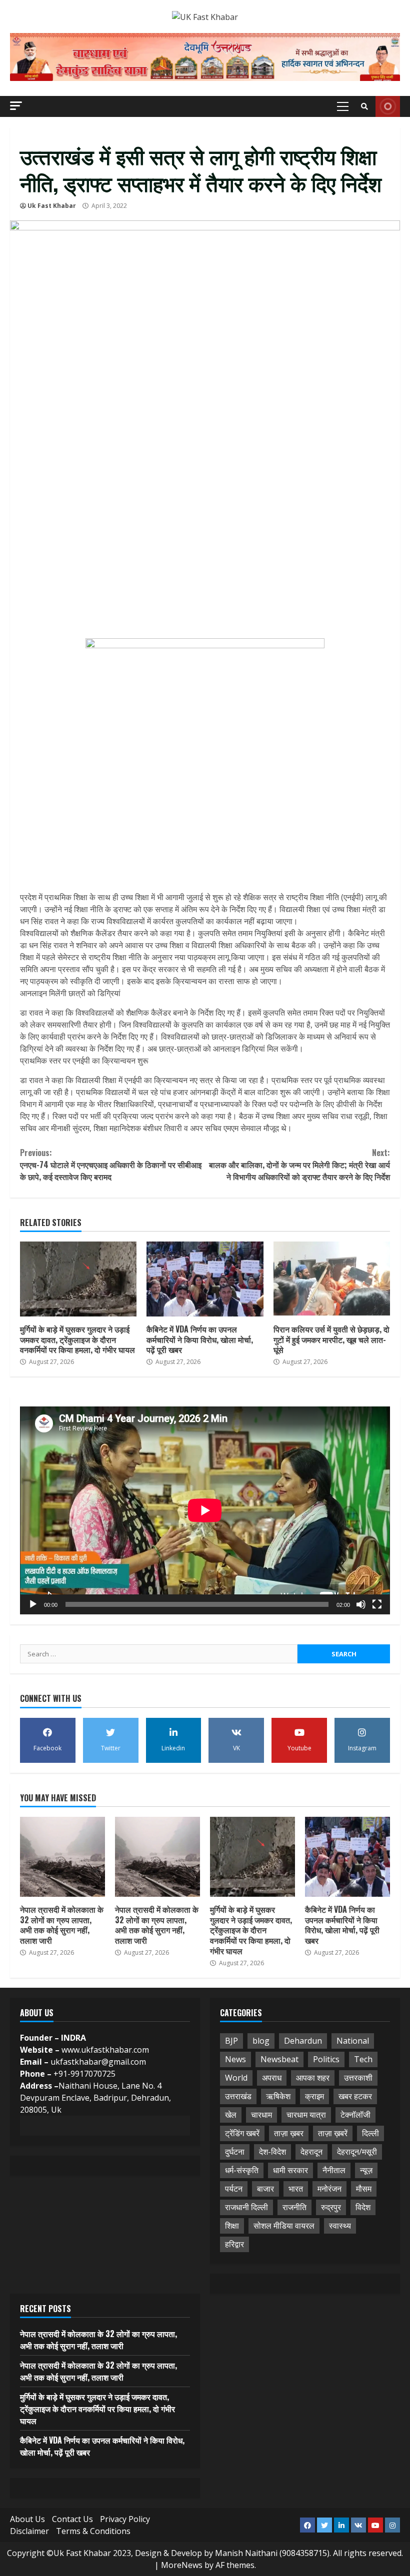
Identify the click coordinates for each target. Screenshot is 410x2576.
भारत (296, 2189)
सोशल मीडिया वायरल (284, 2226)
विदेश (363, 2207)
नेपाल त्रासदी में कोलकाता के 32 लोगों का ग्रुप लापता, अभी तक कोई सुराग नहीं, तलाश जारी (62, 1857)
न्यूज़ (366, 2170)
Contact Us (72, 2519)
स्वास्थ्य (340, 2226)
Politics (326, 2059)
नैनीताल (334, 2170)
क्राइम (314, 2096)
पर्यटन (234, 2189)
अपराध (272, 2078)
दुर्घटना (235, 2152)
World (236, 2078)
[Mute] (361, 1604)
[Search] (364, 106)
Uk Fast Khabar (52, 206)
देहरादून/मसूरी (357, 2152)
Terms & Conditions (93, 2531)
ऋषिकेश (278, 2096)
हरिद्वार (234, 2244)
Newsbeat (279, 2059)
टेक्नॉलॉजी (355, 2115)
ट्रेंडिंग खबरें (242, 2133)
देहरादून (311, 2152)
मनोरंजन (329, 2189)
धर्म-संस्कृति (242, 2170)
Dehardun (303, 2041)
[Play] (33, 1604)
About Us (27, 2519)
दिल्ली (370, 2133)
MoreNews (182, 2565)
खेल (231, 2115)
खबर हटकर (355, 2096)
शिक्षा (232, 2226)
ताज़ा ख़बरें (333, 2133)
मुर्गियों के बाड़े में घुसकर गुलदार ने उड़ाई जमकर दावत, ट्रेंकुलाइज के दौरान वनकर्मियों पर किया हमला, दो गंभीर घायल (78, 1279)
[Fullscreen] (377, 1604)
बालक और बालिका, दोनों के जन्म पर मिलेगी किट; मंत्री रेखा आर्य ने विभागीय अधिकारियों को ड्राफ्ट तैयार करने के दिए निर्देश (299, 1165)
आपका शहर (313, 2078)
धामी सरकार (290, 2170)
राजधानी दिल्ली (246, 2207)
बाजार (265, 2189)
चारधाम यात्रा (306, 2115)
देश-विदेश (272, 2152)
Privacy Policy (125, 2519)
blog (261, 2041)
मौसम (364, 2189)
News (235, 2059)
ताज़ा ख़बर (289, 2133)
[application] (205, 1510)
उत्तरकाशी (358, 2078)
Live (388, 106)
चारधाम (261, 2115)
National (353, 2041)
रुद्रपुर (331, 2207)
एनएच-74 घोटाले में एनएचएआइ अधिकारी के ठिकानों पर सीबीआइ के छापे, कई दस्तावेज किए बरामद (111, 1165)
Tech (363, 2059)
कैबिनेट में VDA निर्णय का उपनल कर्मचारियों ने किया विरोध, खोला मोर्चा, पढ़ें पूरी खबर (205, 1279)
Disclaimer (29, 2531)
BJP (231, 2041)
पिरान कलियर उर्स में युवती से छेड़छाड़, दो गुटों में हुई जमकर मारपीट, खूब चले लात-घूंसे (332, 1279)
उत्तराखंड (238, 2096)
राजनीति (294, 2207)
